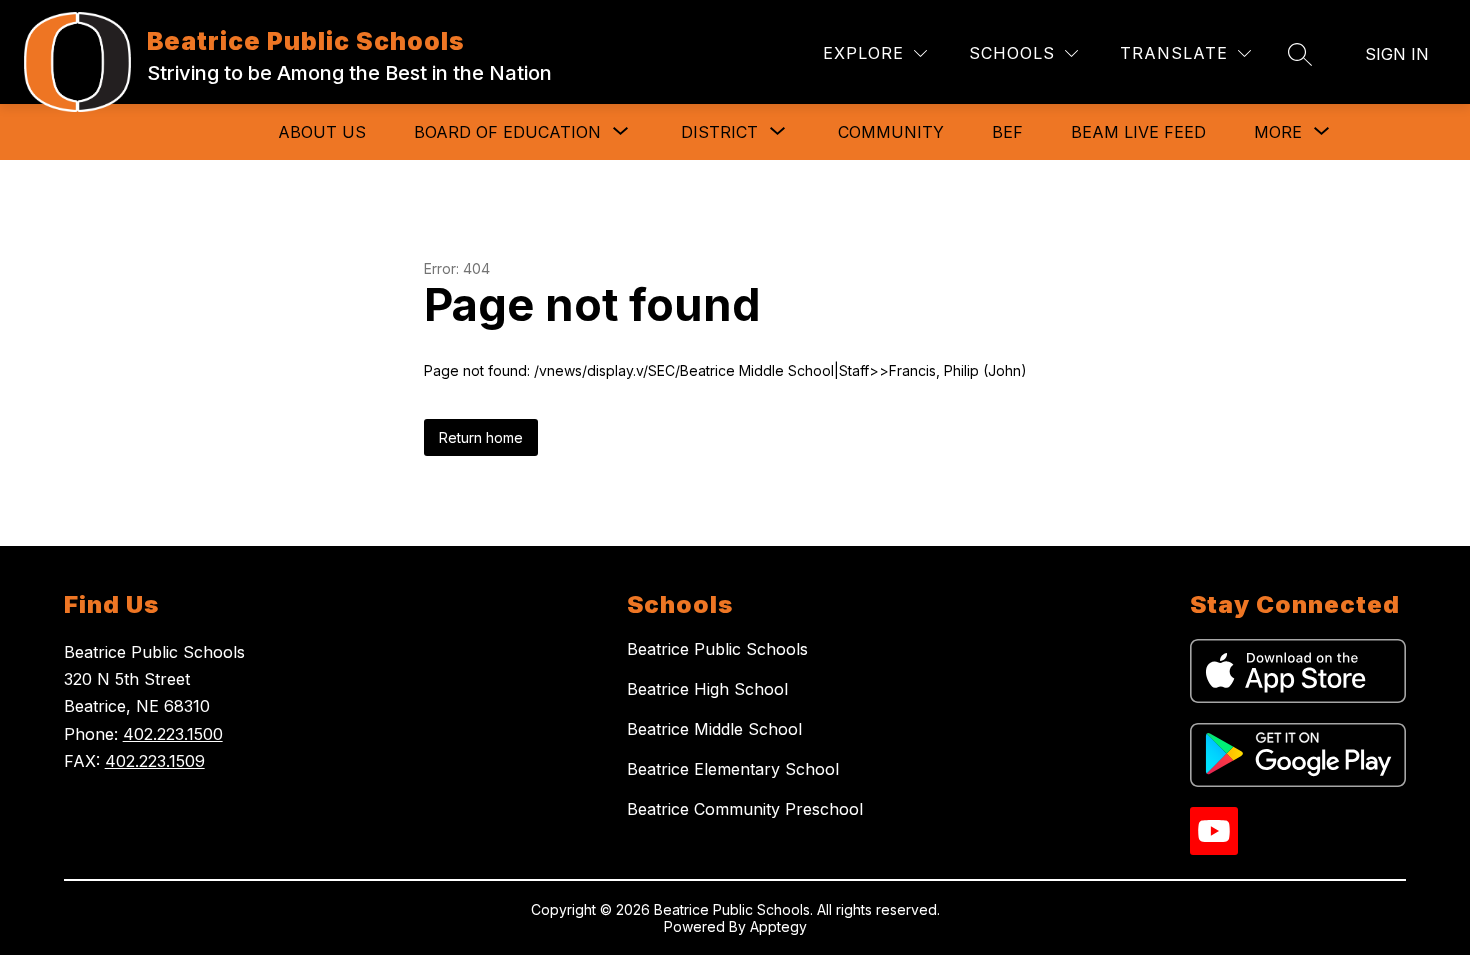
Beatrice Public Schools (717, 649)
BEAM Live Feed (1138, 132)
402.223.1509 (155, 761)
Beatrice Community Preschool (745, 809)
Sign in (1397, 54)
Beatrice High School (707, 689)
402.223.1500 (173, 734)
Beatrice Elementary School (733, 769)
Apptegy (778, 926)
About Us (322, 132)
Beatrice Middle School (714, 729)
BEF (1007, 132)
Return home (481, 437)
